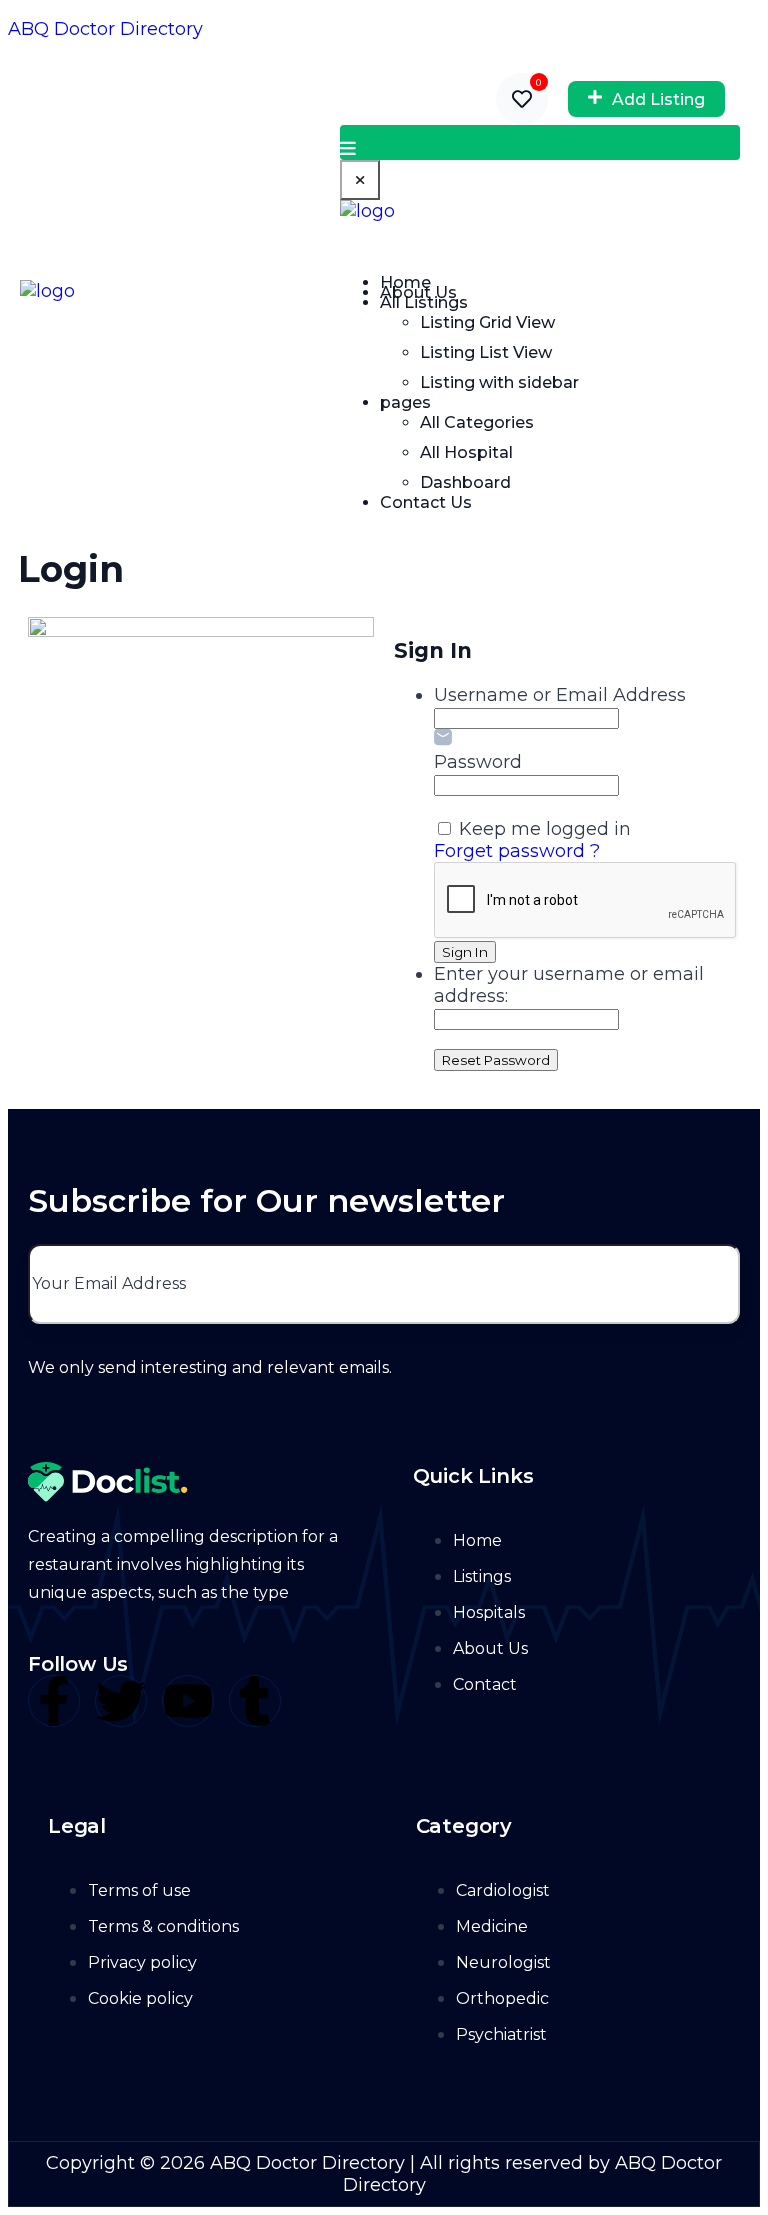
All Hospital (466, 452)
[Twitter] (121, 1701)
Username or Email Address (560, 695)
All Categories (477, 422)
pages (405, 402)
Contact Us (426, 502)
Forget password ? (517, 851)
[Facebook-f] (54, 1701)
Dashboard (465, 482)
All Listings (424, 302)
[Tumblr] (255, 1701)
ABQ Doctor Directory (105, 29)
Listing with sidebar (499, 382)
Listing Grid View (487, 322)
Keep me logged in (545, 829)
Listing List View (486, 352)
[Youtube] (188, 1701)
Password (478, 762)
